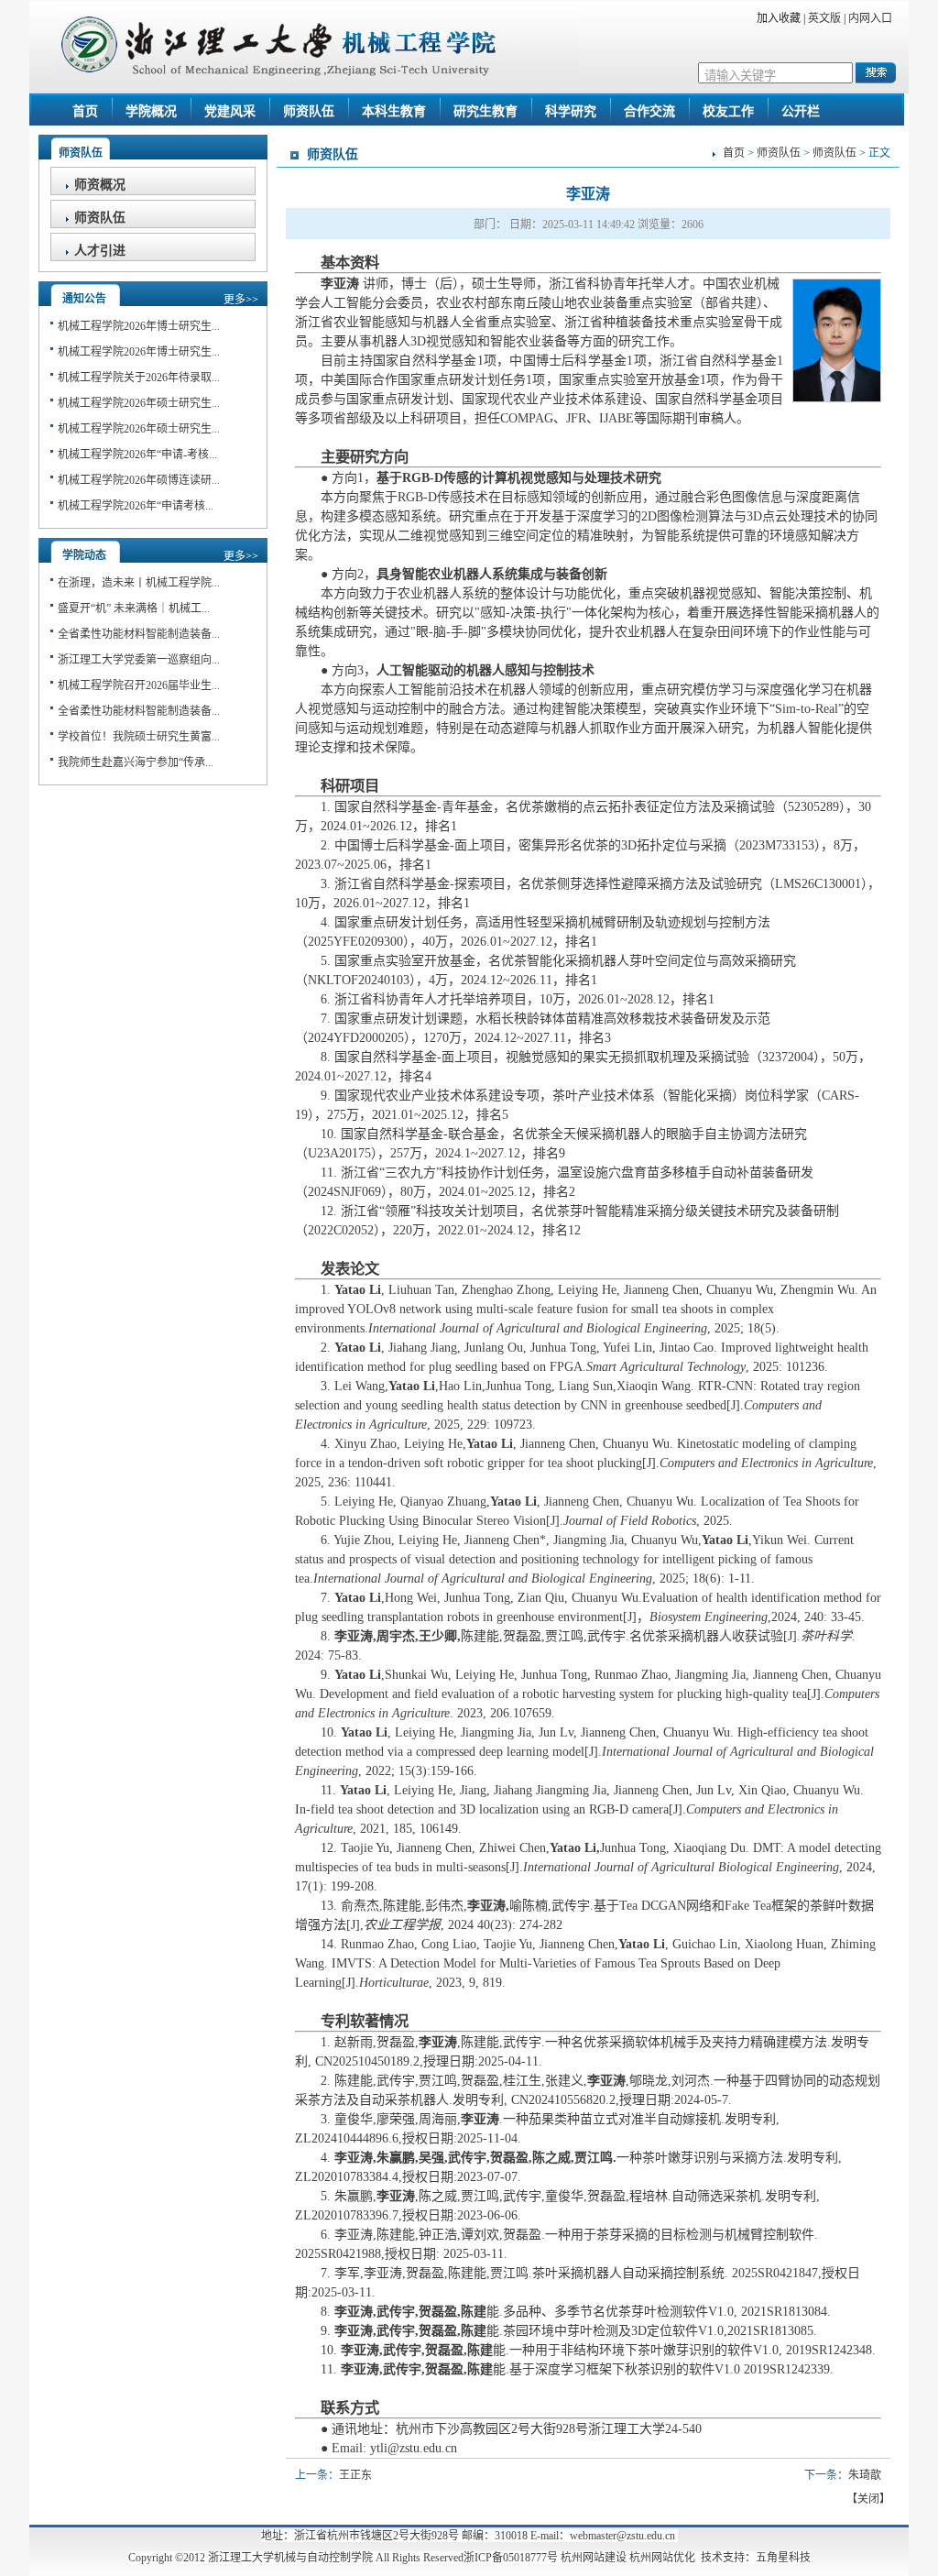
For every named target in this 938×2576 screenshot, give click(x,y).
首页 (734, 153)
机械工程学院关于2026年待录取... (139, 378)
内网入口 (872, 18)
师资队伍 (779, 153)
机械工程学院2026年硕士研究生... (139, 403)
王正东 (355, 2475)
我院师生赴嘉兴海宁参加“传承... (136, 762)
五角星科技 (783, 2558)
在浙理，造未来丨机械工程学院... (139, 583)
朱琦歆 (865, 2475)
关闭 (868, 2499)
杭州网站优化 (662, 2558)
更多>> (241, 300)
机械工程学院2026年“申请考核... (136, 506)
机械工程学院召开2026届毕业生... (139, 685)
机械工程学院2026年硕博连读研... (139, 480)
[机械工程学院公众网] (318, 73)
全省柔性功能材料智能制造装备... (139, 634)
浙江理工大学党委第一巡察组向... (139, 660)
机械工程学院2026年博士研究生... (139, 326)
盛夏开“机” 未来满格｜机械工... (134, 608)
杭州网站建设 (594, 2558)
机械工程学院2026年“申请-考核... (137, 455)
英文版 (826, 18)
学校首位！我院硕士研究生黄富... (139, 737)
